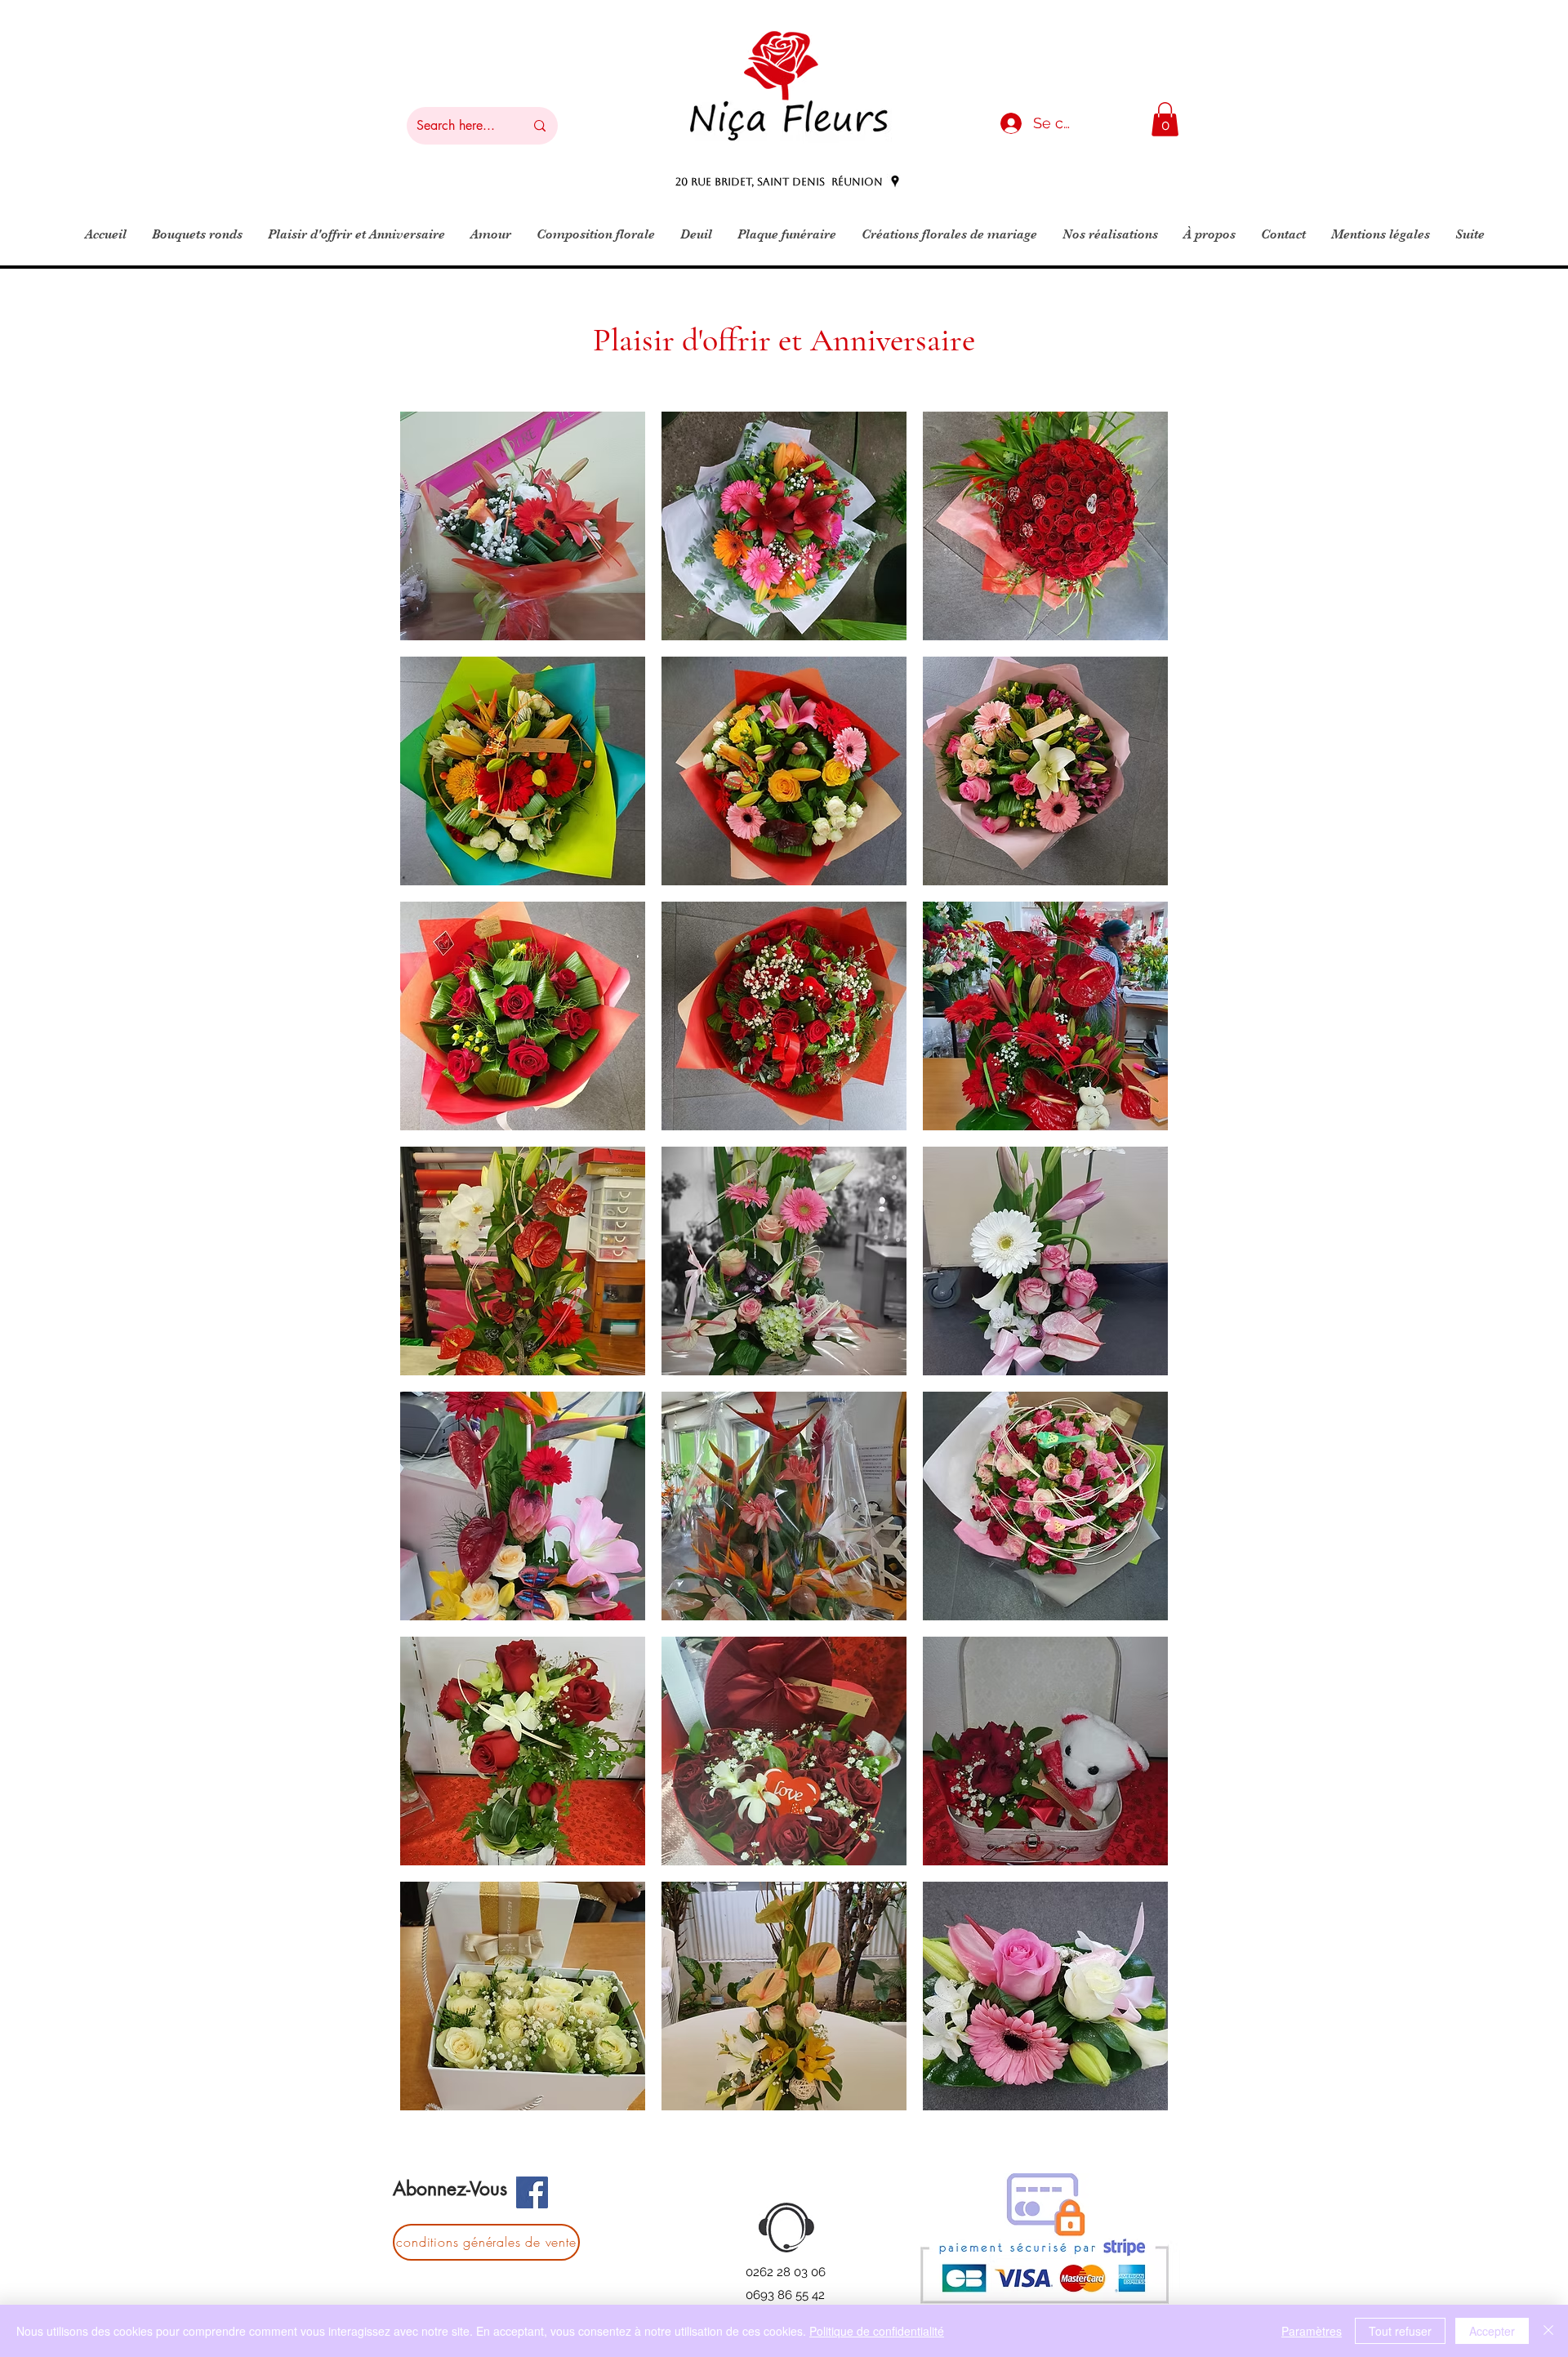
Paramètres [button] (1312, 2331)
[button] (1165, 119)
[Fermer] (1548, 2331)
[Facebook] (532, 2192)
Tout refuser (1400, 2331)
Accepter (1492, 2331)
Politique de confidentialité (877, 2331)
